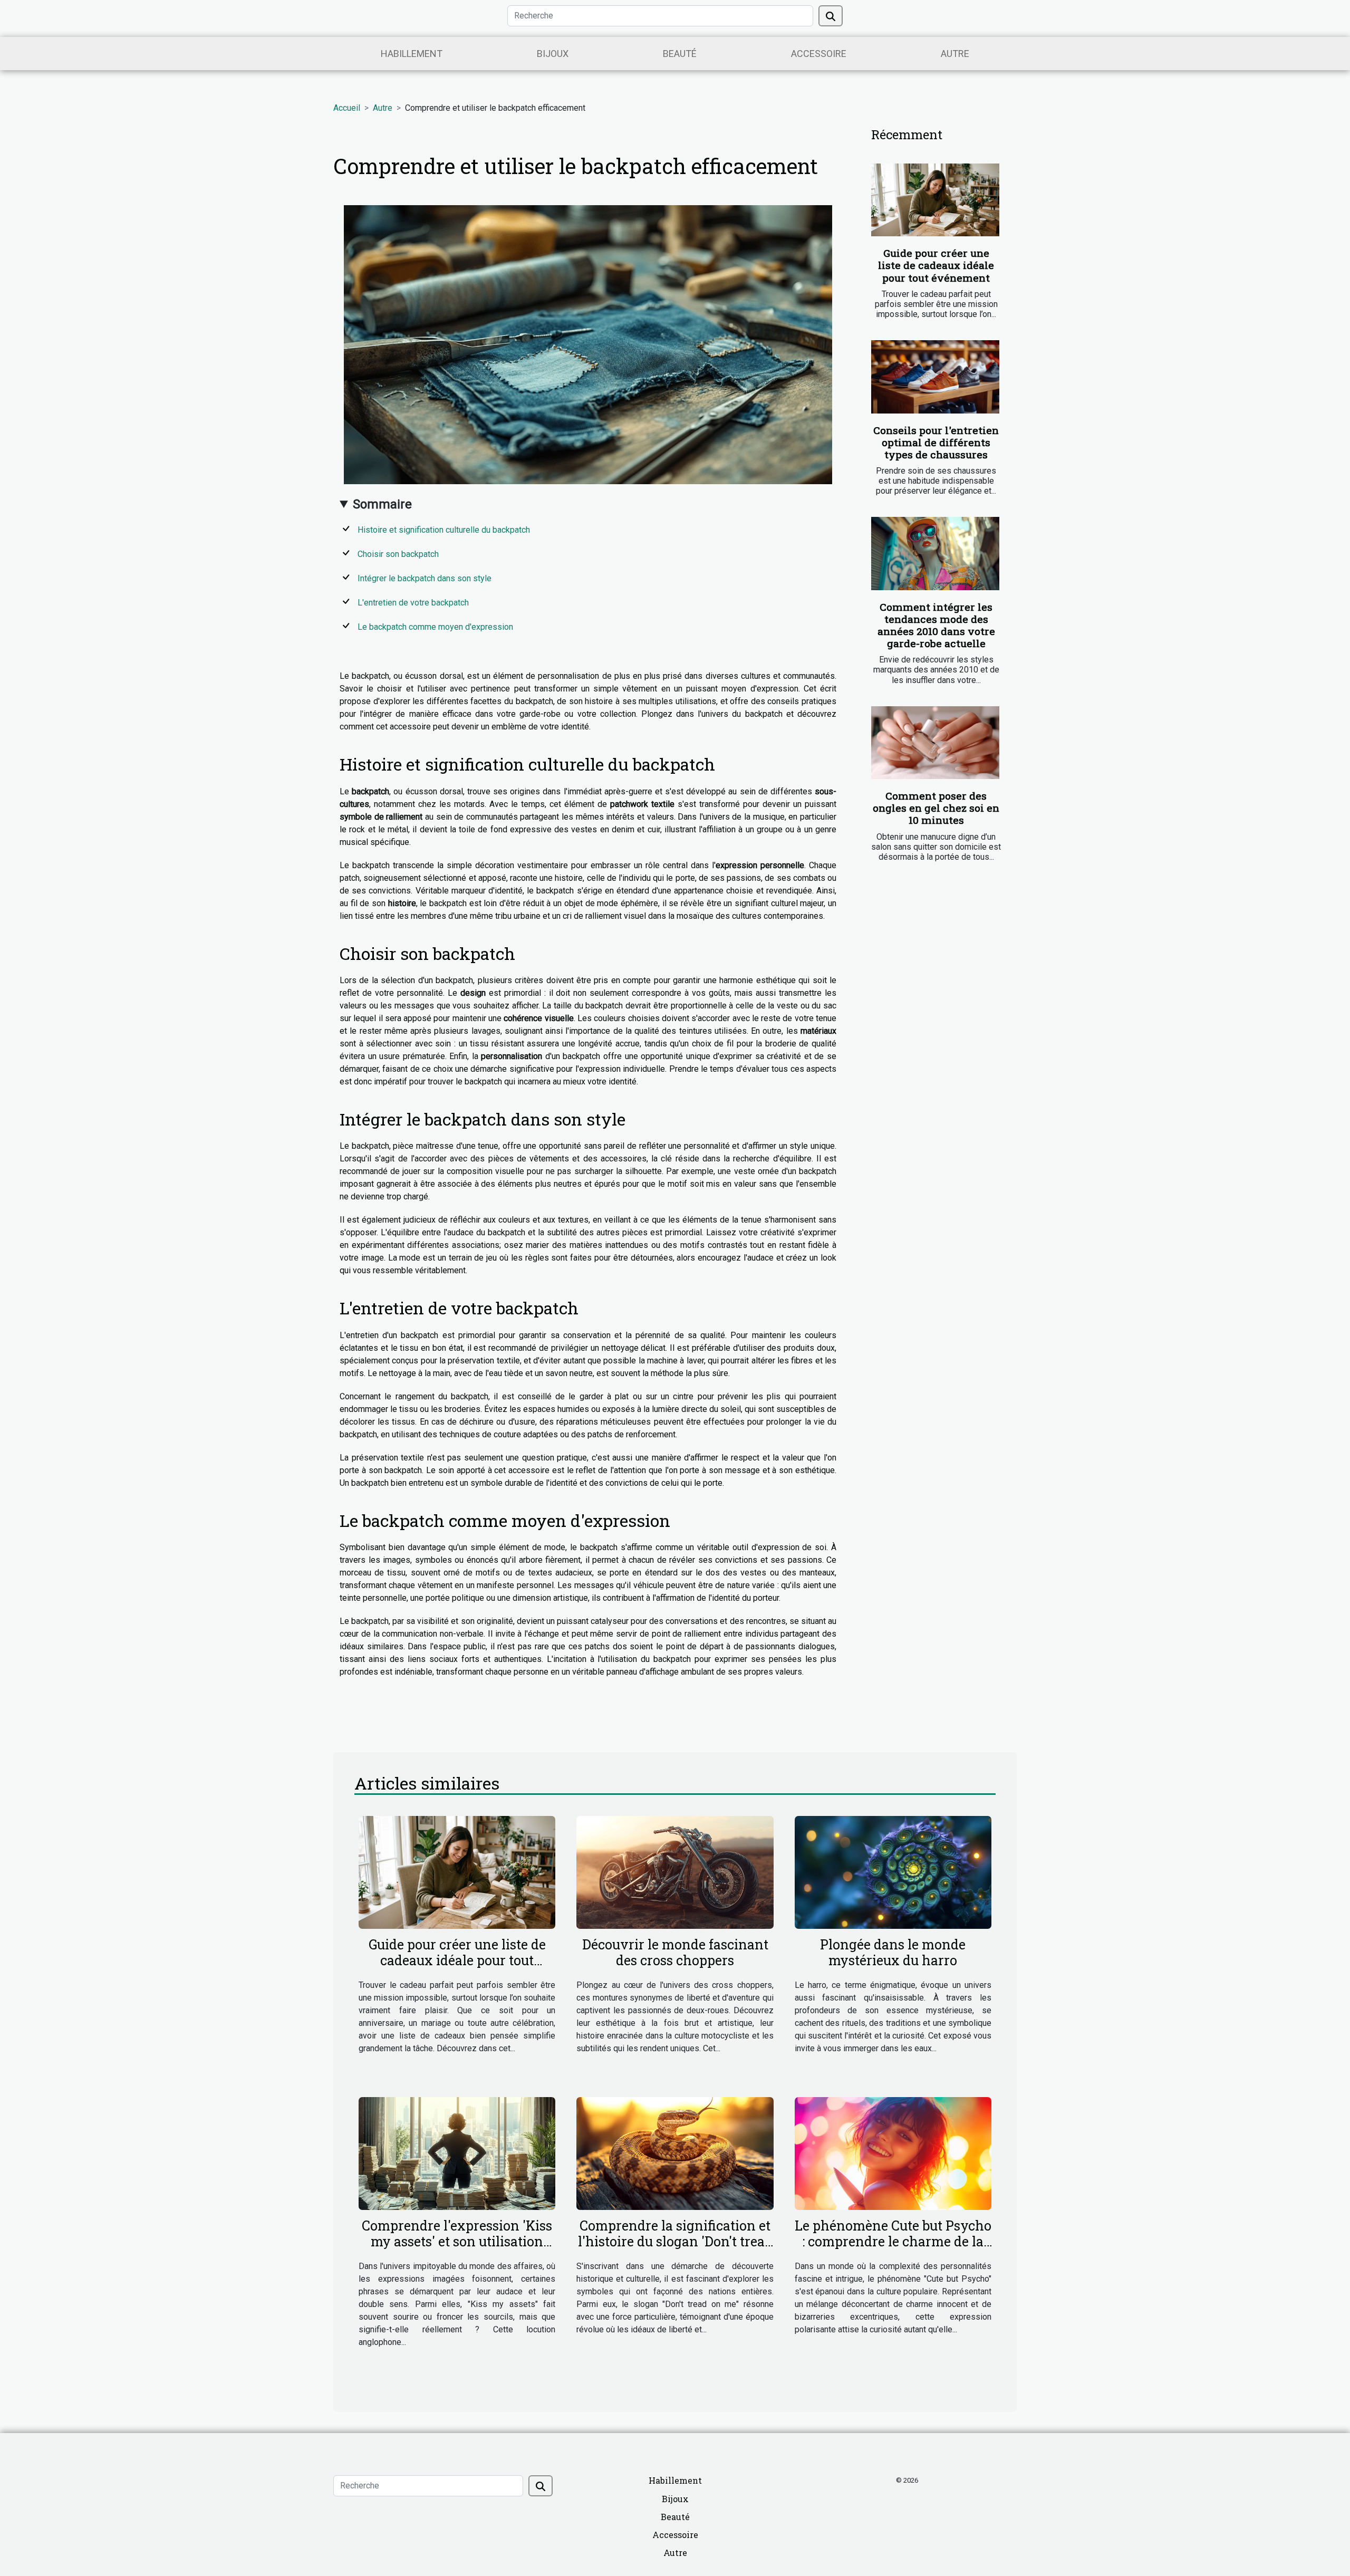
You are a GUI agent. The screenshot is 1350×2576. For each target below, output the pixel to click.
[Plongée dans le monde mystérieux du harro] (893, 1872)
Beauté (680, 54)
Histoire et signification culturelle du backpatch (444, 530)
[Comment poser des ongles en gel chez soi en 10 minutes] (935, 743)
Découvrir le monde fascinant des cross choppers (675, 1952)
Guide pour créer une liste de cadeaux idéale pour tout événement (936, 265)
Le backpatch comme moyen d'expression (435, 627)
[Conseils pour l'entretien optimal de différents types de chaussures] (935, 377)
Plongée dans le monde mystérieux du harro (893, 1952)
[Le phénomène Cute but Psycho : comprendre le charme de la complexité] (893, 2153)
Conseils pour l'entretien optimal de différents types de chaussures (936, 442)
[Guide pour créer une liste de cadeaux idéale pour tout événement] (935, 200)
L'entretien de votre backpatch (413, 603)
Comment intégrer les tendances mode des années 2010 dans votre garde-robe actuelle (936, 625)
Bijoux (553, 54)
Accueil (347, 108)
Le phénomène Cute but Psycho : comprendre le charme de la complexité (893, 2241)
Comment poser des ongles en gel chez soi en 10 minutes (936, 808)
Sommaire (382, 504)
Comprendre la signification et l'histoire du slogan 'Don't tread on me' (675, 2241)
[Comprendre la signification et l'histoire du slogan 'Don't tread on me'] (675, 2153)
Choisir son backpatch (398, 554)
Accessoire (819, 54)
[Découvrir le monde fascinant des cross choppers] (675, 1872)
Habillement (412, 54)
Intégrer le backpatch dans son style (425, 578)
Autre (955, 54)
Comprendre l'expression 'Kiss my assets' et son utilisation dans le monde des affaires (457, 2241)
